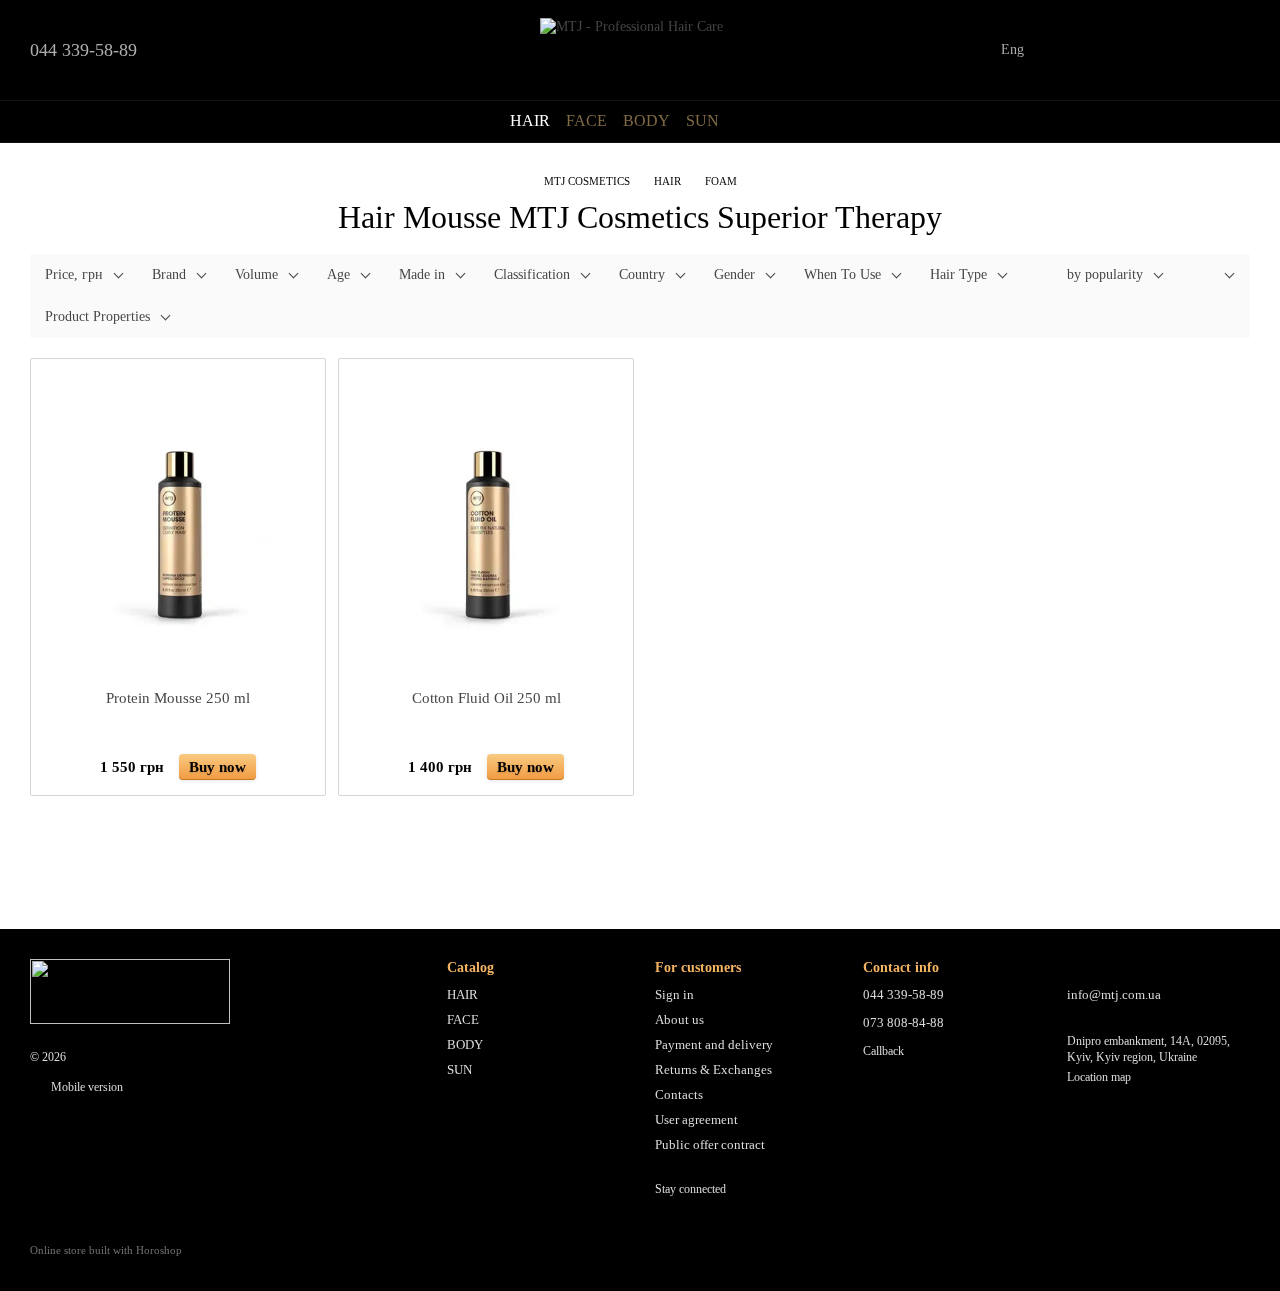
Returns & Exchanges (713, 1069)
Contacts (679, 1094)
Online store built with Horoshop (106, 1250)
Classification (532, 274)
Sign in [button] (674, 994)
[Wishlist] (1130, 50)
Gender (734, 274)
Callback (883, 1051)
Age (338, 274)
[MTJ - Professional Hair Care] (130, 990)
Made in (422, 274)
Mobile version (85, 1087)
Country (642, 274)
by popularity (1105, 274)
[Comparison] (1078, 50)
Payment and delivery (714, 1044)
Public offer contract (710, 1144)
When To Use (842, 274)
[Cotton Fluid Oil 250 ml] (486, 524)
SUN (702, 120)
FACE (586, 120)
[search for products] (755, 121)
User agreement (696, 1119)
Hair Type (958, 274)
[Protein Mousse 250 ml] (178, 524)
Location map (1099, 1077)
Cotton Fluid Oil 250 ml (486, 698)
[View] (1214, 276)
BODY (646, 120)
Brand (169, 274)
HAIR (530, 120)
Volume (256, 274)
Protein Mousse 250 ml (178, 698)
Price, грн (74, 274)
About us (679, 1019)
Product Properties (97, 316)
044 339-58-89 (83, 50)
